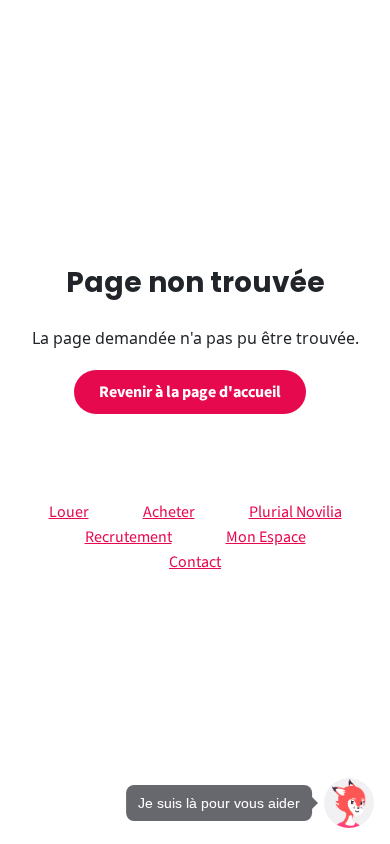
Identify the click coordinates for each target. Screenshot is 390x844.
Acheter (169, 512)
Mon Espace (266, 537)
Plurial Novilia (295, 512)
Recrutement (128, 537)
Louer (69, 512)
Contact (195, 562)
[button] (349, 803)
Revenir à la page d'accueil (190, 392)
